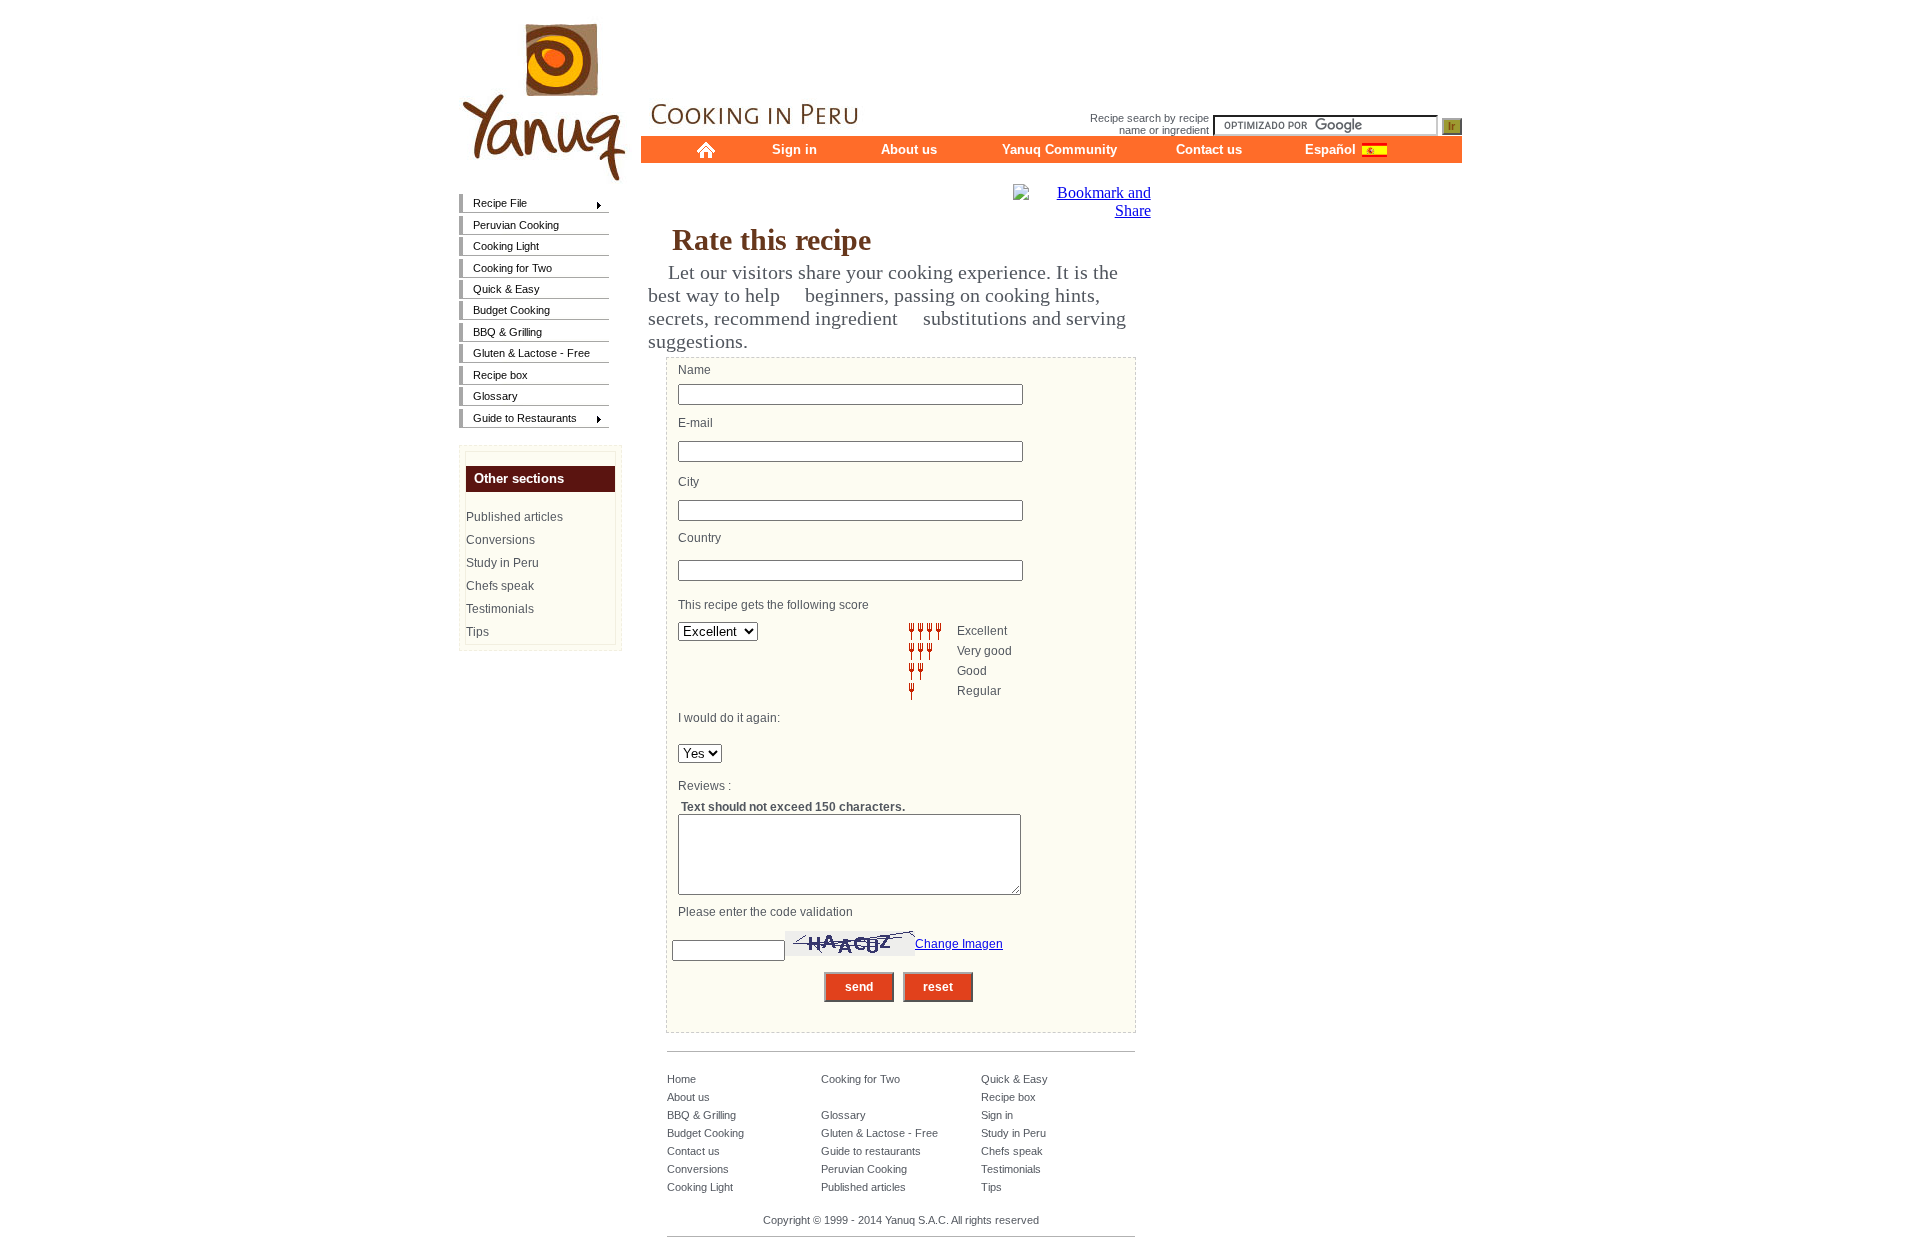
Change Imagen (959, 944)
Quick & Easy (506, 289)
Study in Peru (502, 563)
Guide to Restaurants (518, 419)
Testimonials (500, 609)
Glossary (495, 396)
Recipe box (500, 375)
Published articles (514, 517)
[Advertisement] (1051, 45)
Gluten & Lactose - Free (531, 353)
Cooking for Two (512, 268)
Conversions (500, 540)
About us (909, 149)
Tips (477, 632)
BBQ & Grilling (507, 332)
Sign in (794, 149)
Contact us (1209, 149)
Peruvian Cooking (516, 225)
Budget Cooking (511, 310)
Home (681, 1079)
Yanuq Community (1059, 149)
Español (1330, 149)
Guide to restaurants (871, 1151)
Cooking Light (506, 246)
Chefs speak (500, 586)
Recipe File (493, 204)
